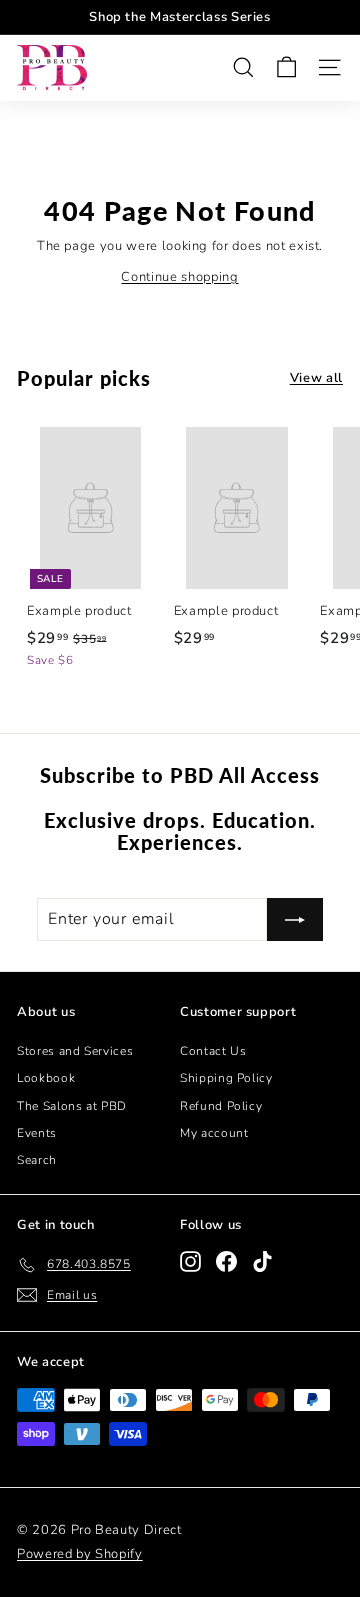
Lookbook (46, 1078)
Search (37, 1160)
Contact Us (213, 1051)
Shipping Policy (226, 1078)
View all (316, 378)
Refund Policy (221, 1106)
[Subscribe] (295, 920)
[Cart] (286, 67)
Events (37, 1133)
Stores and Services (75, 1051)
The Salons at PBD (72, 1106)
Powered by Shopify (80, 1554)
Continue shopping (179, 277)
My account (214, 1133)
